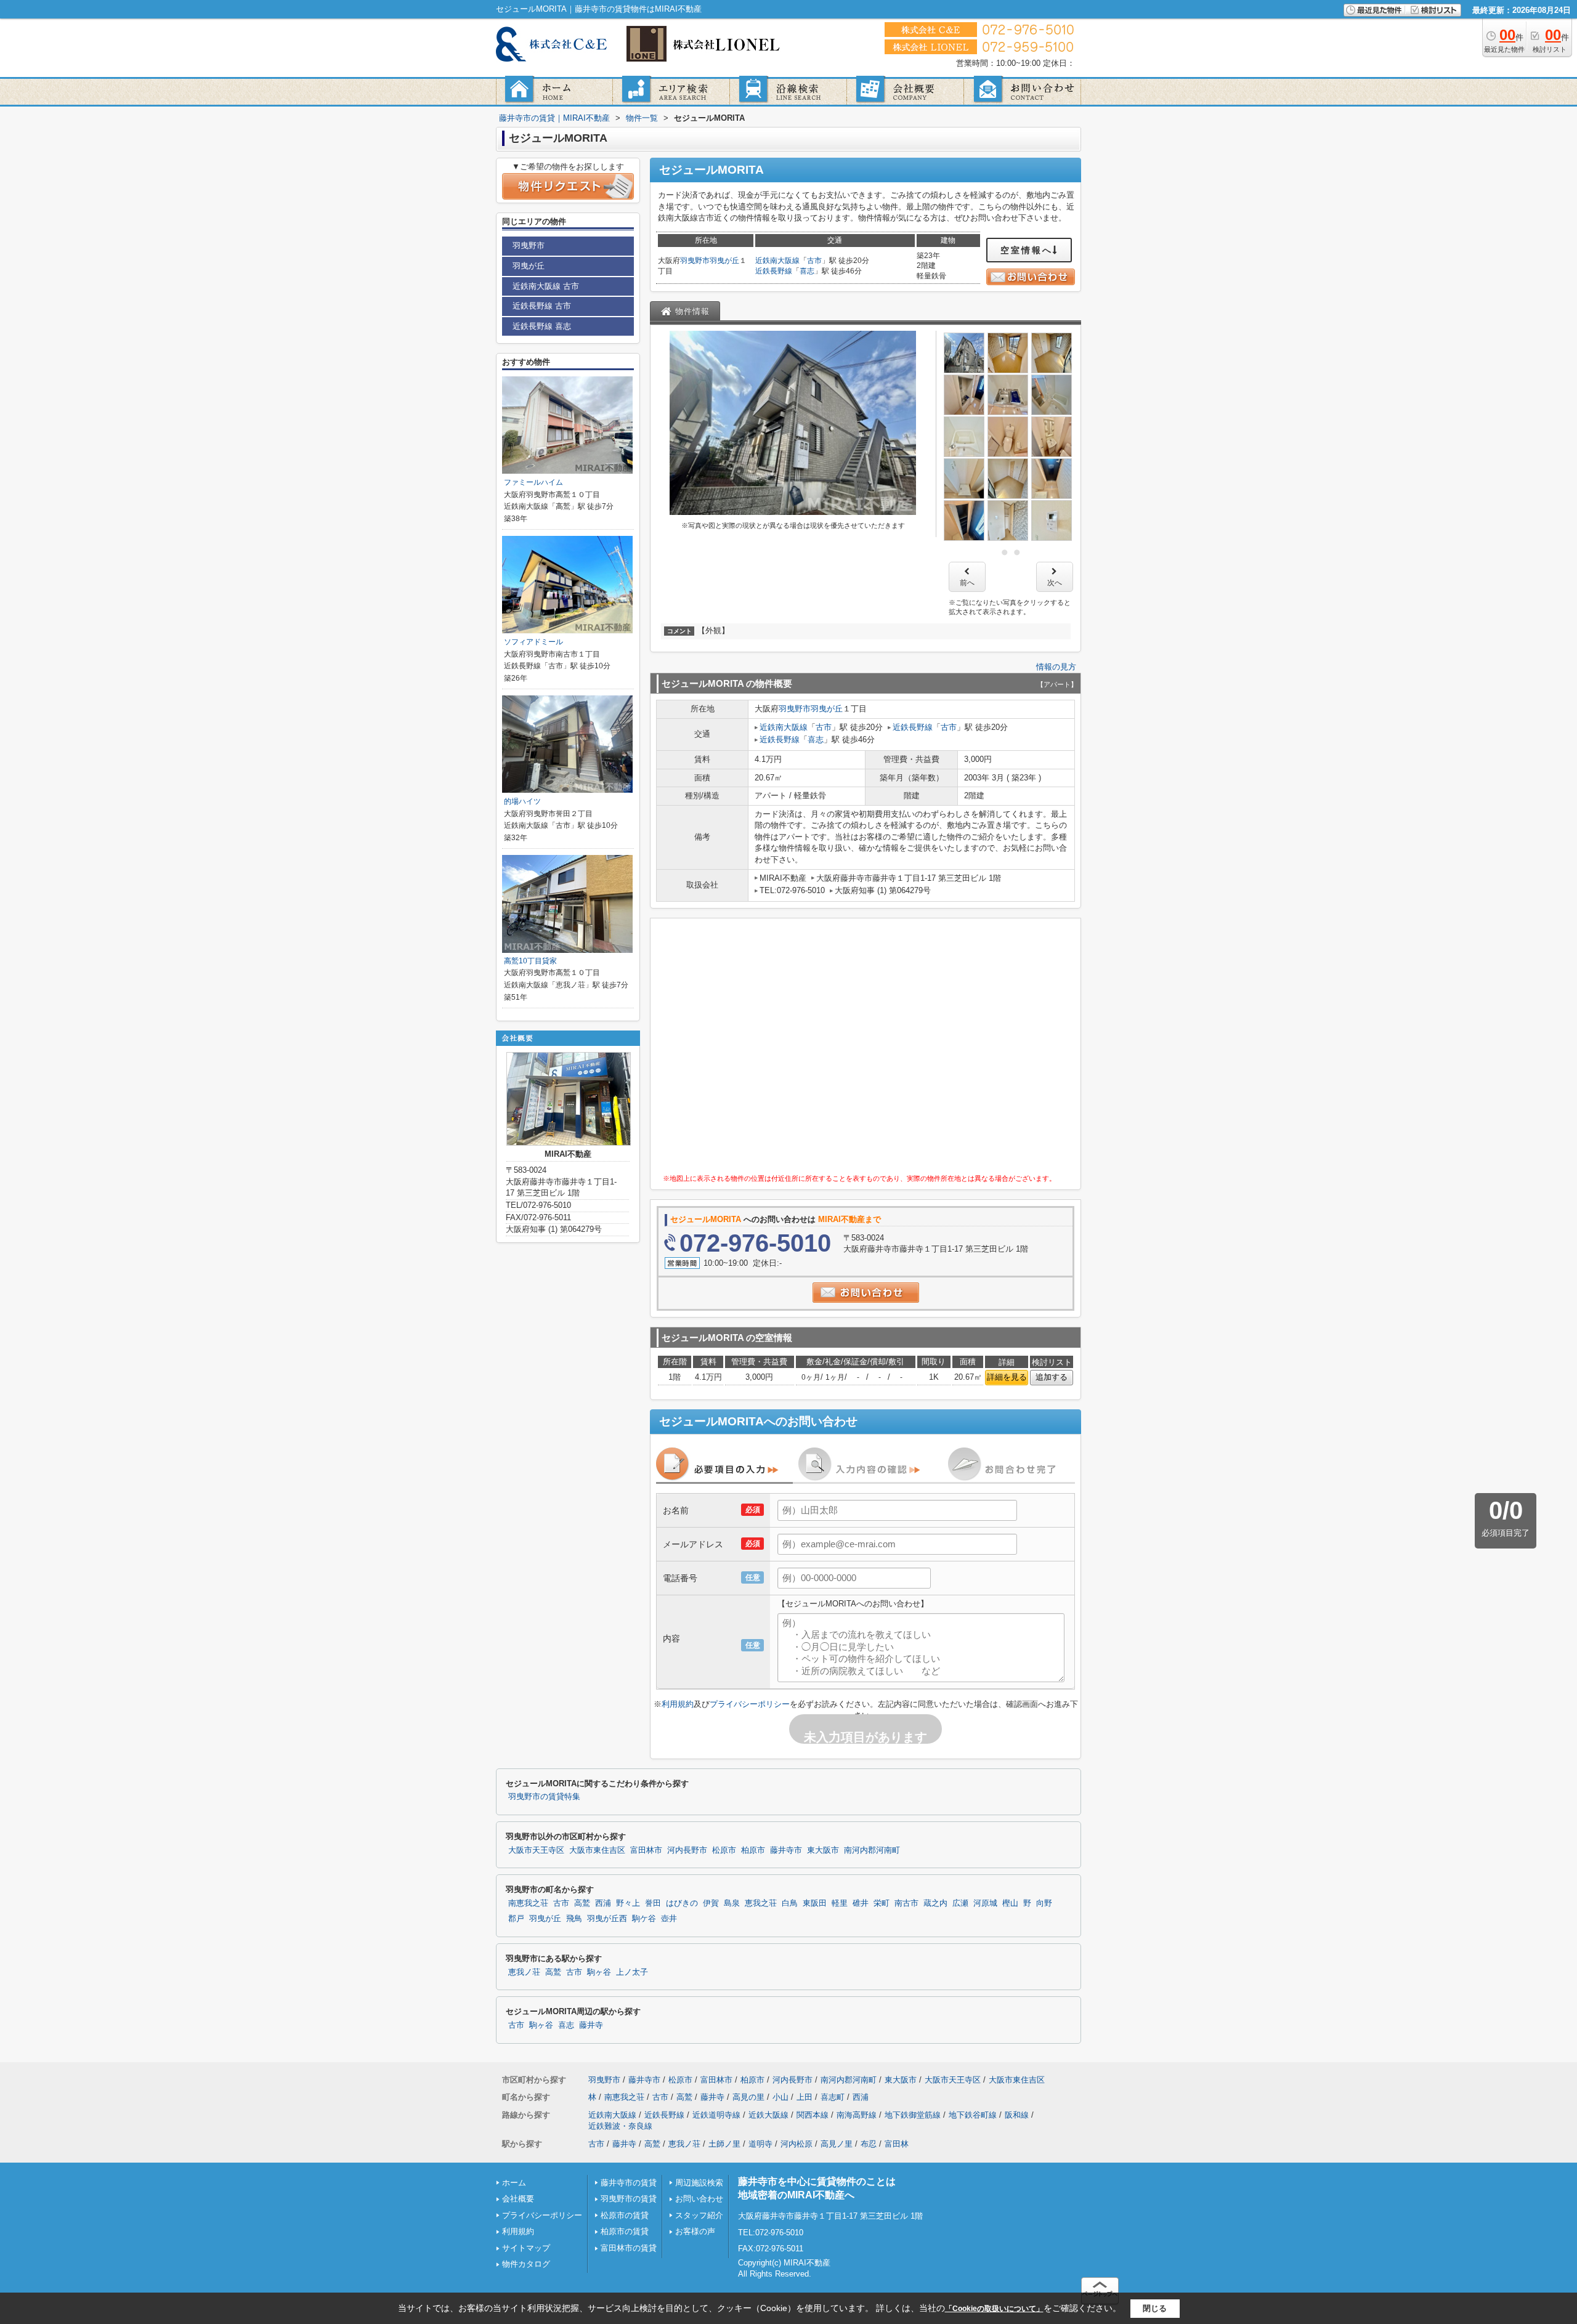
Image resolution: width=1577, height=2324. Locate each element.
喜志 (807, 271)
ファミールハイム (533, 482)
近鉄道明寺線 (716, 2115)
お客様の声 (695, 2231)
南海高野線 (857, 2115)
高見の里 (748, 2097)
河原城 (985, 1903)
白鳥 (790, 1903)
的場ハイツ (522, 801)
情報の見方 (1056, 667)
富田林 (897, 2144)
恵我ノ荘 (524, 1972)
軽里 (840, 1903)
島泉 (732, 1903)
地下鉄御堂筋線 (913, 2115)
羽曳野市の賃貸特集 (544, 1797)
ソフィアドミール (533, 642)
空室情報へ (1027, 250)
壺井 (669, 1919)
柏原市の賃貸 (625, 2231)
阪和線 (1017, 2115)
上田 (805, 2097)
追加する (1052, 1377)
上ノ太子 (632, 1972)
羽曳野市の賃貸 (629, 2199)
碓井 (861, 1903)
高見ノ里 (837, 2144)
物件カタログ (526, 2264)
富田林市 (646, 1850)
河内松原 (797, 2144)
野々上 (628, 1903)
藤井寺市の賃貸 (629, 2183)
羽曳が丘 (724, 261)
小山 (780, 2097)
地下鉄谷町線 (973, 2115)
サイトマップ (526, 2248)
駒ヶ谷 (599, 1972)
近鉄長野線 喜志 (542, 326)
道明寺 (760, 2144)
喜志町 (833, 2097)
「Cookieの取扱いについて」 (994, 2309)
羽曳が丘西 (607, 1919)
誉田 (653, 1903)
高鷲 (582, 1903)
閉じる (1155, 2308)
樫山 (1010, 1903)
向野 (1044, 1903)
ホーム (514, 2183)
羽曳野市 (695, 261)
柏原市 (753, 1850)
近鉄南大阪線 (777, 261)
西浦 (603, 1903)
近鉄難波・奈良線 (620, 2126)
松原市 (724, 1850)
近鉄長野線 (774, 271)
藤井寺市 (786, 1850)
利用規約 (678, 1704)
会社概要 (518, 2199)
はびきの (682, 1903)
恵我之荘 (761, 1903)
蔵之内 (935, 1903)
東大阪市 (823, 1850)
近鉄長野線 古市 (542, 306)
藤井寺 (591, 2025)
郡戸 (516, 1919)
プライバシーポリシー (750, 1704)
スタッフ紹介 (699, 2215)
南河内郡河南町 (872, 1850)
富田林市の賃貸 (629, 2248)
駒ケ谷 (644, 1919)
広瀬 (960, 1903)
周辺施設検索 (699, 2183)
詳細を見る (1007, 1377)
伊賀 (711, 1903)
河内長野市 (687, 1850)
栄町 (882, 1903)
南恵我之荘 (528, 1903)
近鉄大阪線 (768, 2115)
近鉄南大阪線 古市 (546, 286)
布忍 (869, 2144)
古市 (814, 261)
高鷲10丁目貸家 (530, 961)
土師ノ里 (724, 2144)
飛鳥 (574, 1919)
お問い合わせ (699, 2199)
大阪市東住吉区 (597, 1850)
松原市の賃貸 (625, 2215)
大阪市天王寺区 (536, 1850)
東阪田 (815, 1903)
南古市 (906, 1903)
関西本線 (813, 2115)
